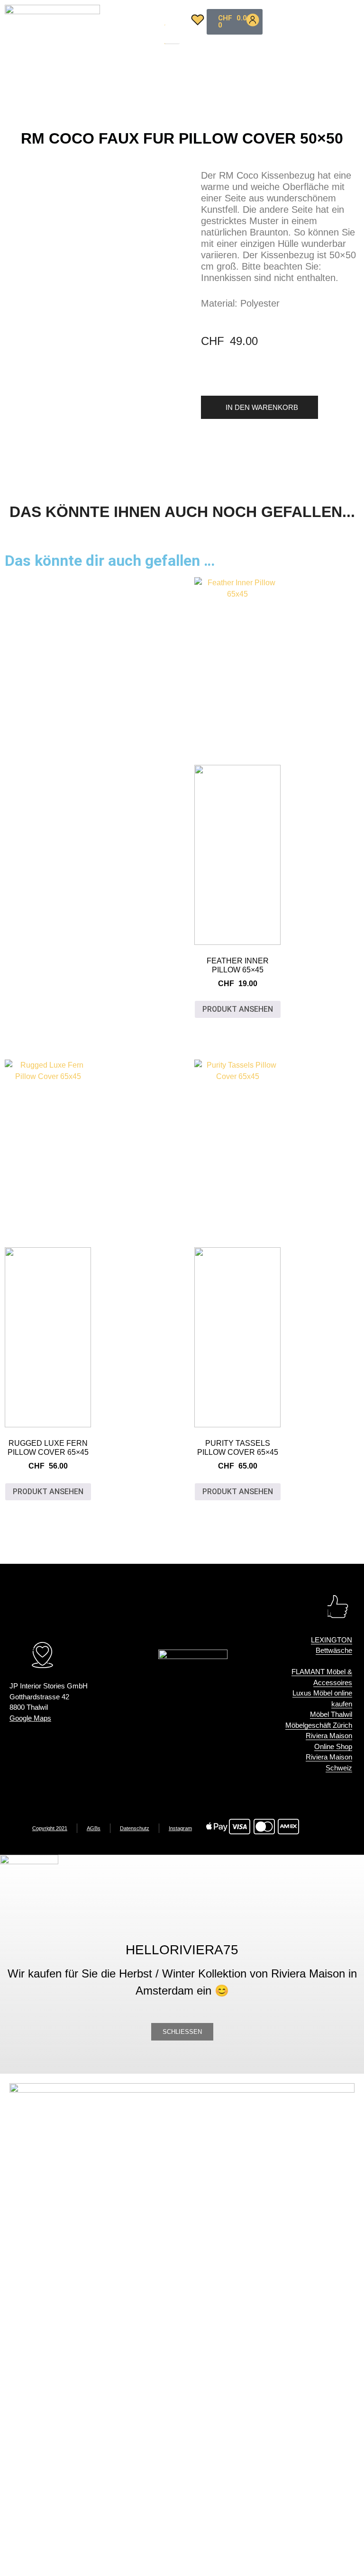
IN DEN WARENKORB (262, 407)
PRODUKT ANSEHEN (238, 1009)
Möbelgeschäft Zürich (319, 1725)
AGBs (94, 1828)
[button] (171, 19)
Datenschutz (135, 1828)
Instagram (180, 1828)
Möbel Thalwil (331, 1714)
